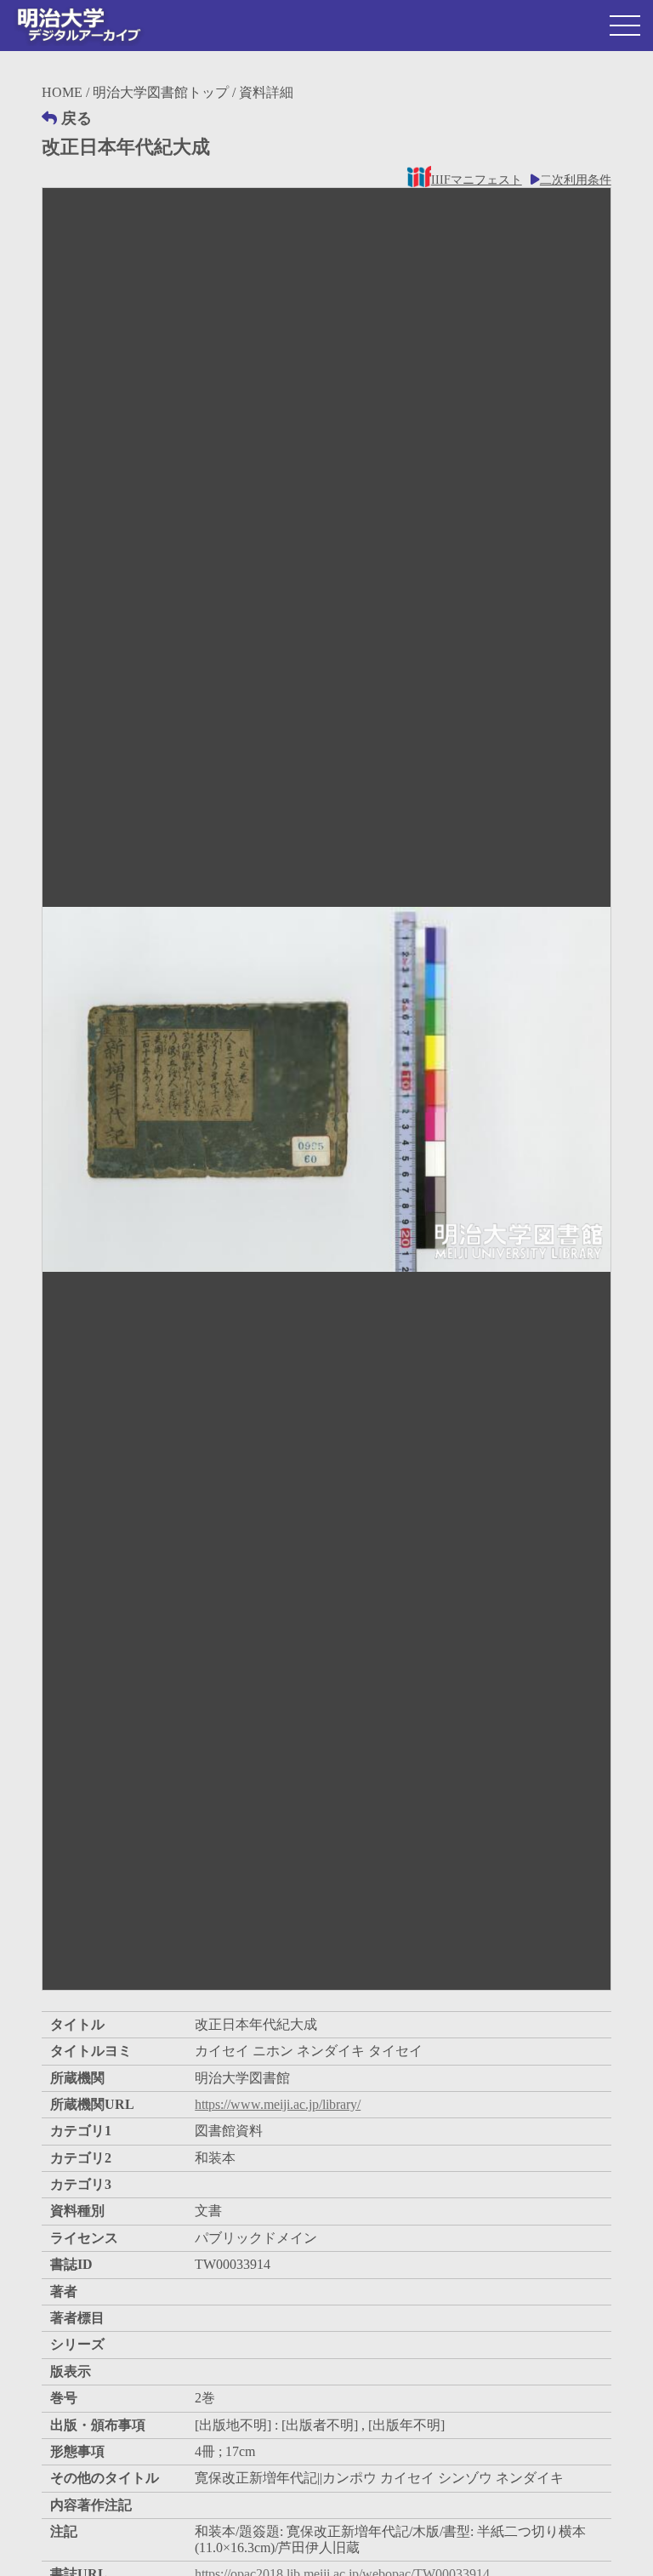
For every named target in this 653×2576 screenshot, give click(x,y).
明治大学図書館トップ (161, 92)
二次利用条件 (576, 180)
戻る (77, 118)
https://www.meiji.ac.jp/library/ (278, 2104)
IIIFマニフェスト (476, 180)
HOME (62, 92)
